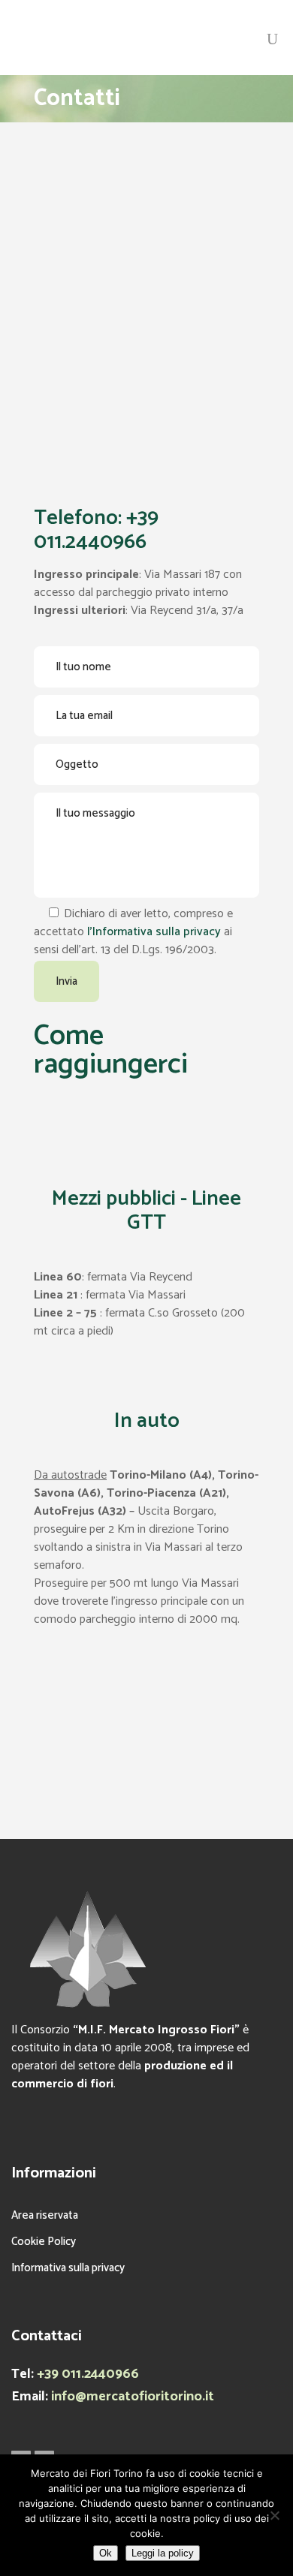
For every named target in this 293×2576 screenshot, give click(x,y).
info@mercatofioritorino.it (133, 2397)
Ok (106, 2553)
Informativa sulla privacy (68, 2268)
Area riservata (45, 2215)
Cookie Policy (44, 2242)
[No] (274, 2515)
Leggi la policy (163, 2553)
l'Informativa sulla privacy (154, 932)
